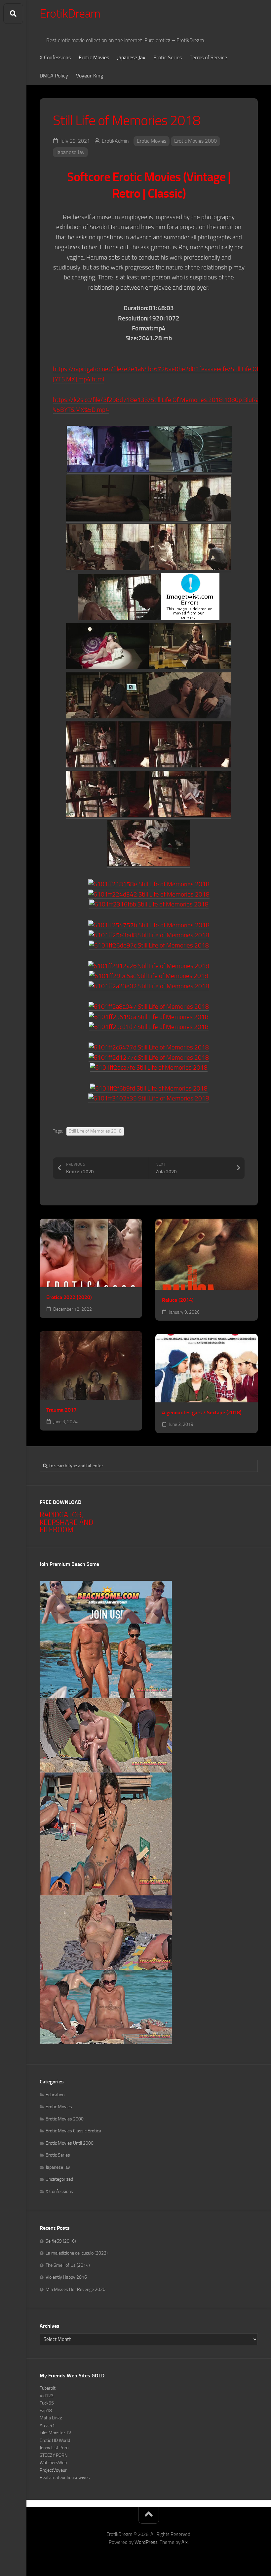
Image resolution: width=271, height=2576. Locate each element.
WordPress (146, 2542)
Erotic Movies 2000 (195, 141)
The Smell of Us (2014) (68, 2265)
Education (55, 2095)
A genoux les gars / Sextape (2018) (202, 1412)
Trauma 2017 (61, 1410)
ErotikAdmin (115, 141)
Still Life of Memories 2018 (95, 1131)
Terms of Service (208, 57)
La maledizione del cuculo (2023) (77, 2253)
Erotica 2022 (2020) (69, 1297)
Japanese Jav (131, 57)
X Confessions (55, 57)
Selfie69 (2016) (61, 2241)
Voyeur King (90, 76)
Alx (185, 2542)
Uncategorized (59, 2179)
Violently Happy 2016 (66, 2277)
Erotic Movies (94, 57)
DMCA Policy (54, 76)
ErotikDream (70, 14)
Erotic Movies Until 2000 (70, 2143)
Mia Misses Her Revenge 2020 (76, 2289)
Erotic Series (168, 57)
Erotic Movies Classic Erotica (73, 2131)
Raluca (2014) (178, 1300)
